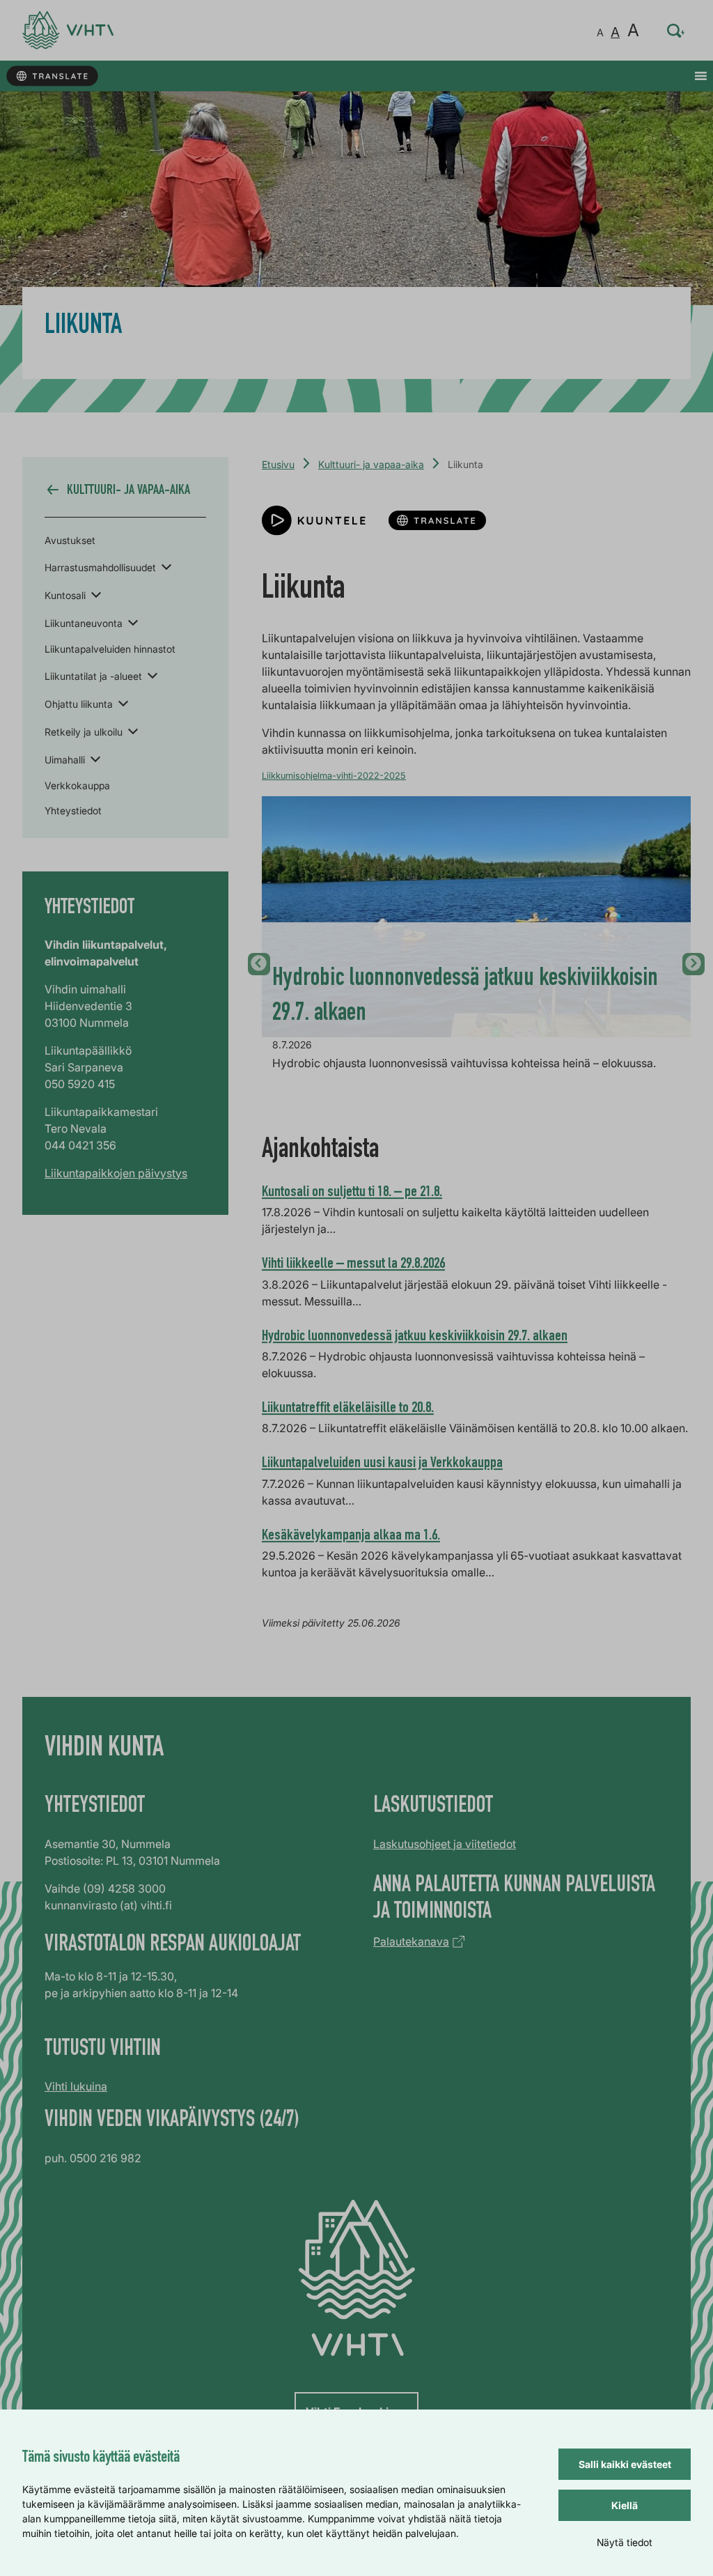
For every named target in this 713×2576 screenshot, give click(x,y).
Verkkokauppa (77, 785)
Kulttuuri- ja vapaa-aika (371, 464)
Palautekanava (411, 1941)
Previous (259, 964)
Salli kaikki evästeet (625, 2464)
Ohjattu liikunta (79, 704)
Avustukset (70, 540)
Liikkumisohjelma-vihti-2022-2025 (334, 776)
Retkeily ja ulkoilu (84, 732)
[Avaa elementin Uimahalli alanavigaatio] (95, 759)
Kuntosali (65, 595)
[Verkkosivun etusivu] (68, 30)
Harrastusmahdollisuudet (100, 567)
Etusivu (278, 464)
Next (694, 964)
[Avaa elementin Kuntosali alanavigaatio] (96, 594)
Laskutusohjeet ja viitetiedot (445, 1844)
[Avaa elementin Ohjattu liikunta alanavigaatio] (123, 703)
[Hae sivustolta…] (676, 31)
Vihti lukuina (76, 2086)
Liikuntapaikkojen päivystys (116, 1173)
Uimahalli (65, 760)
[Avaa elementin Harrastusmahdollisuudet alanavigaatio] (166, 566)
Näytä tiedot (625, 2542)
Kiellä (625, 2505)
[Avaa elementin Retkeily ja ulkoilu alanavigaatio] (133, 731)
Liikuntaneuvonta (84, 623)
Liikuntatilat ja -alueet (93, 676)
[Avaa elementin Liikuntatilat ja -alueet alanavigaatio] (152, 675)
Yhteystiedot (73, 810)
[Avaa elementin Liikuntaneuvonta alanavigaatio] (133, 622)
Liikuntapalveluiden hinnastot (110, 649)
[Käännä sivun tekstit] (52, 76)
